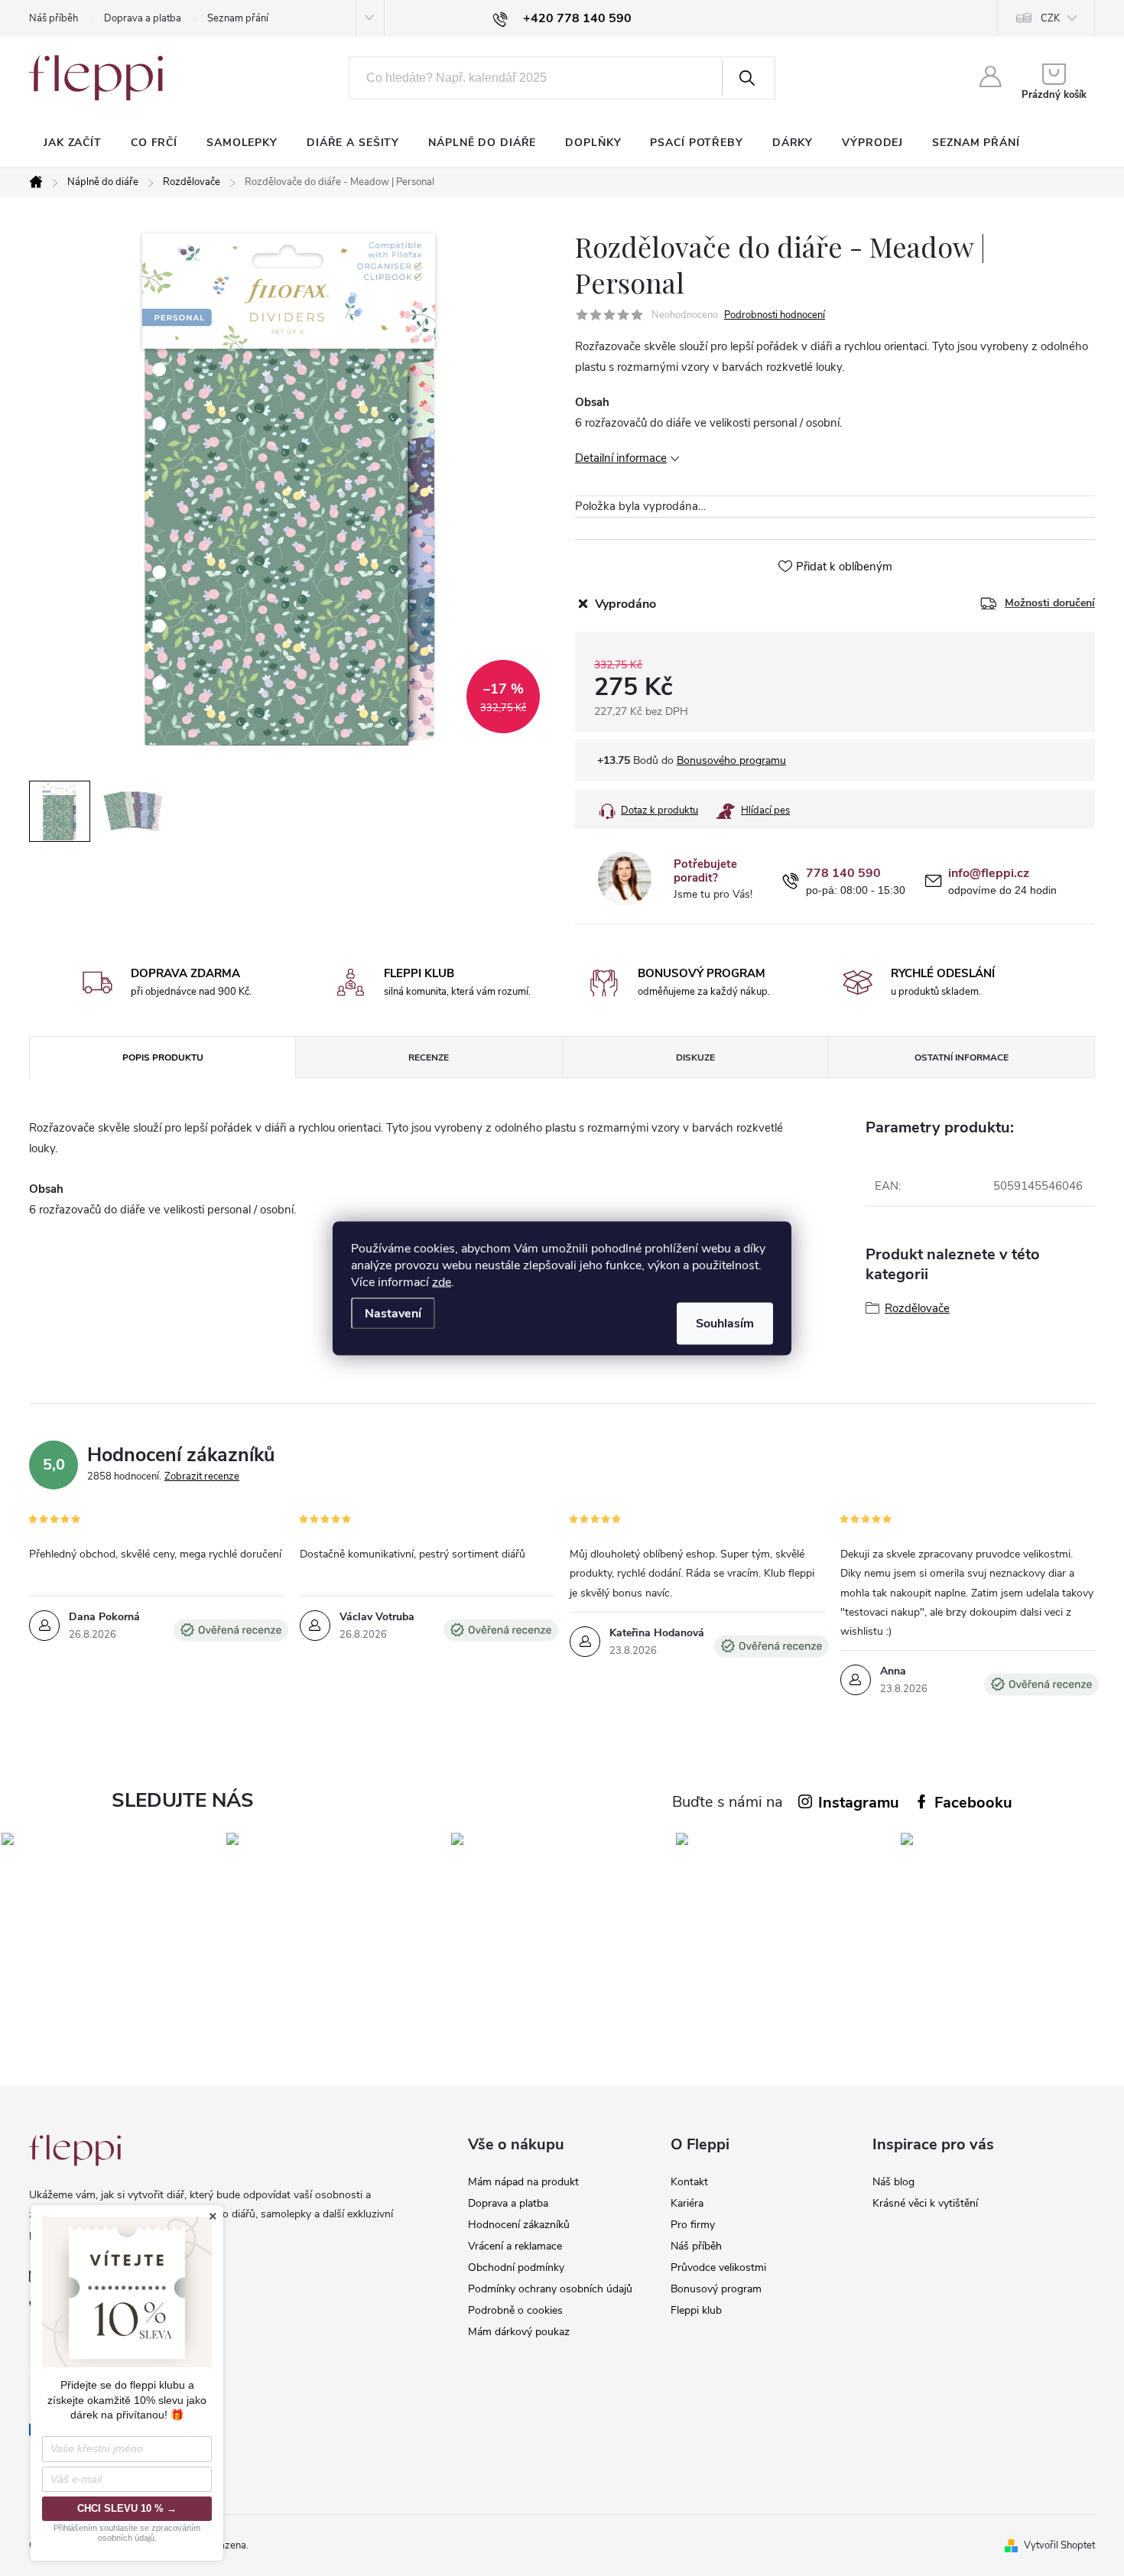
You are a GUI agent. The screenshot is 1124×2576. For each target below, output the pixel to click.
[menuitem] (73, 143)
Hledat (747, 78)
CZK (1050, 18)
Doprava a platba (143, 18)
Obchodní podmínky (516, 2267)
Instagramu (859, 1803)
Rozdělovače (917, 1308)
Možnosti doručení (1050, 603)
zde (442, 1282)
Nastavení (393, 1313)
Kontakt (689, 2182)
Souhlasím (725, 1323)
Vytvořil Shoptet (1059, 2545)
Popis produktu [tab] (163, 1057)
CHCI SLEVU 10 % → (127, 2508)
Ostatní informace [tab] (962, 1057)
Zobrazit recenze (202, 1476)
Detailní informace (621, 458)
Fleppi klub (696, 2310)
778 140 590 (843, 874)
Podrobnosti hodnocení (775, 315)
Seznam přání (238, 18)
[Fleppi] (75, 2150)
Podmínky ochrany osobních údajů (550, 2289)
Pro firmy (693, 2225)
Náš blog (893, 2182)
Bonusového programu (731, 760)
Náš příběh (54, 18)
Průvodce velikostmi (718, 2267)
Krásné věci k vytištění (925, 2203)
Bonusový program (716, 2289)
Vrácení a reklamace (515, 2246)
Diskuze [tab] (695, 1057)
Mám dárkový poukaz (519, 2332)
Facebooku (973, 1803)
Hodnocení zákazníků (519, 2225)
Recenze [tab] (429, 1057)
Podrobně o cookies (515, 2310)
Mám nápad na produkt (523, 2182)
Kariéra (687, 2203)
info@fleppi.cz (989, 874)
